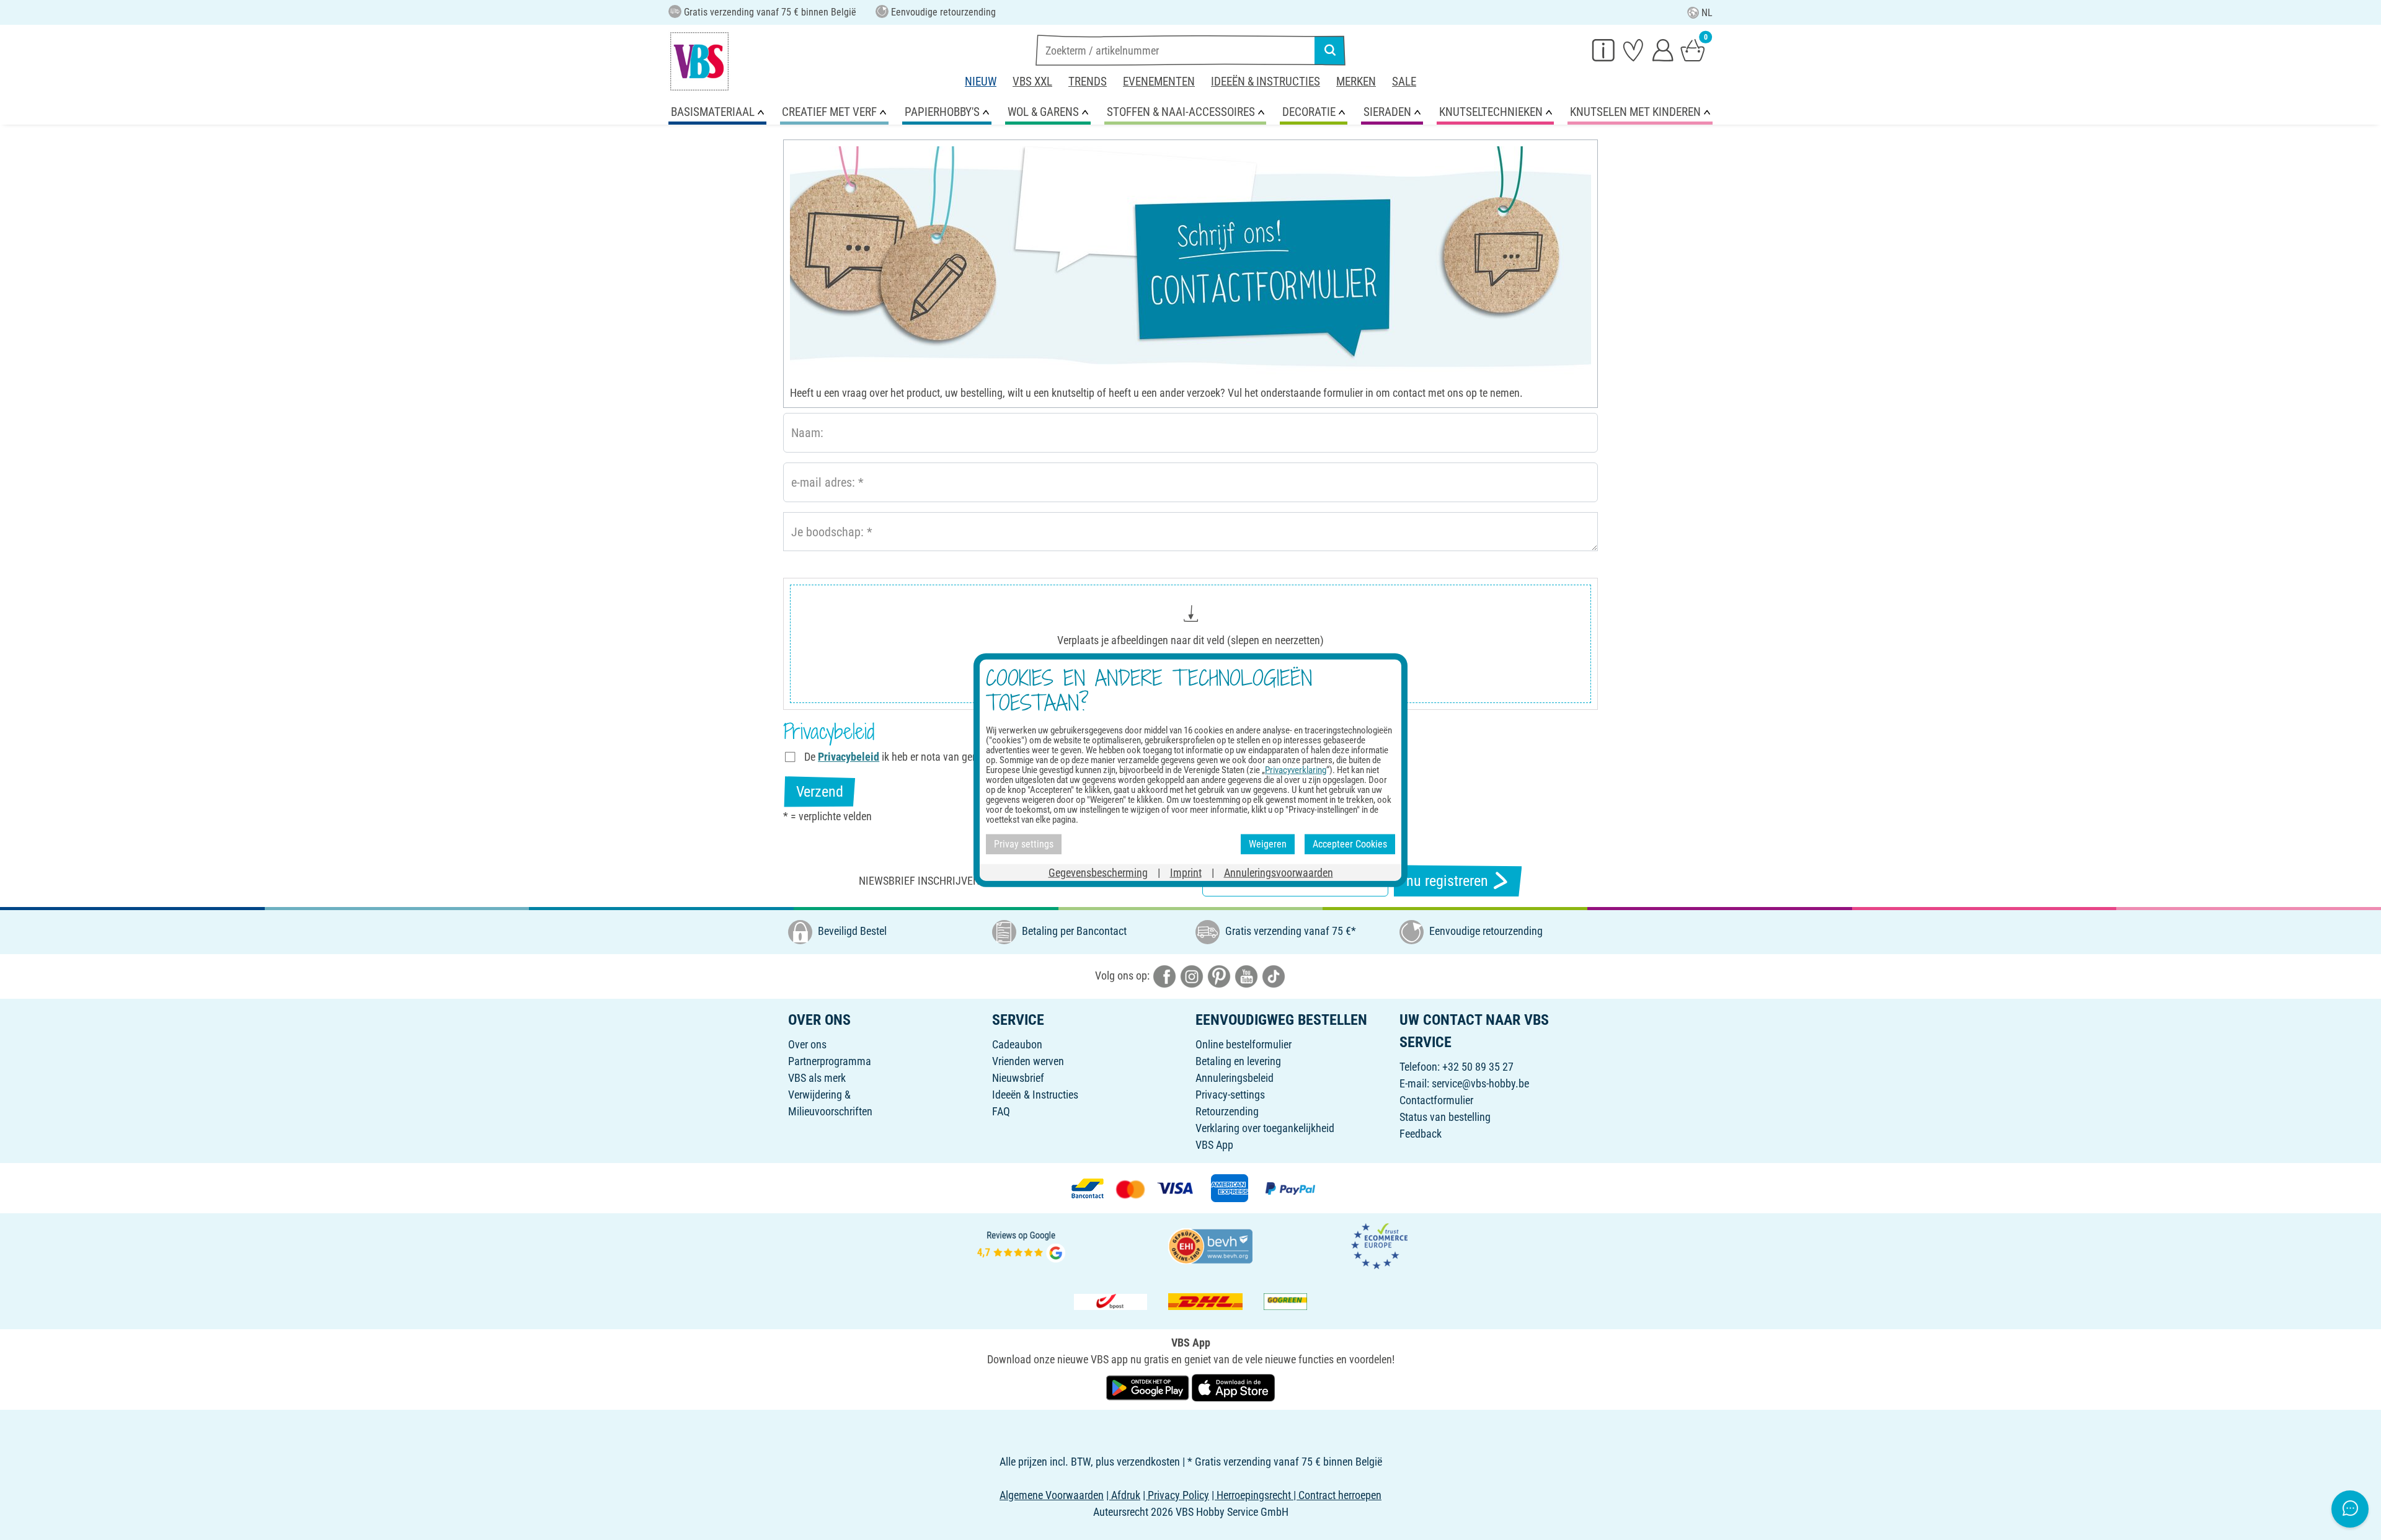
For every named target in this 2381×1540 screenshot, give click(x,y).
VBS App (1214, 1145)
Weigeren (1268, 844)
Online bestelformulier (1244, 1044)
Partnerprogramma (830, 1061)
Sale (1404, 82)
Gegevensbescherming (1098, 872)
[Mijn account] (1663, 50)
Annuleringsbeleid (1235, 1078)
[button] (1190, 644)
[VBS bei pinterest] (1219, 976)
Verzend (820, 792)
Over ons (807, 1044)
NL (1707, 13)
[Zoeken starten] (1330, 50)
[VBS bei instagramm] (1192, 976)
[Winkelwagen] (1693, 50)
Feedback (1421, 1134)
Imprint (1186, 872)
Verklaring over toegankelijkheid (1265, 1128)
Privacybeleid (849, 757)
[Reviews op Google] (1021, 1245)
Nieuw (981, 82)
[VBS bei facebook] (1164, 976)
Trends (1088, 82)
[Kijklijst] (1633, 50)
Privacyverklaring (1296, 770)
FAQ (1001, 1111)
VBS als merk (817, 1078)
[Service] (1603, 50)
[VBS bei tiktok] (1274, 976)
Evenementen (1159, 82)
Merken (1356, 82)
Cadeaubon (1017, 1044)
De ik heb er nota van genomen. (905, 757)
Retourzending (1227, 1111)
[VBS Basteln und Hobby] (699, 61)
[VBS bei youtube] (1246, 976)
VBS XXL (1032, 82)
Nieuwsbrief (1018, 1078)
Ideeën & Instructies (1266, 82)
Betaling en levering (1238, 1061)
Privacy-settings (1230, 1095)
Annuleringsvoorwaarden (1279, 872)
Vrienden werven (1028, 1061)
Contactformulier (1436, 1100)
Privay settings (1024, 844)
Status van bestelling (1445, 1117)
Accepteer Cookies (1350, 844)
